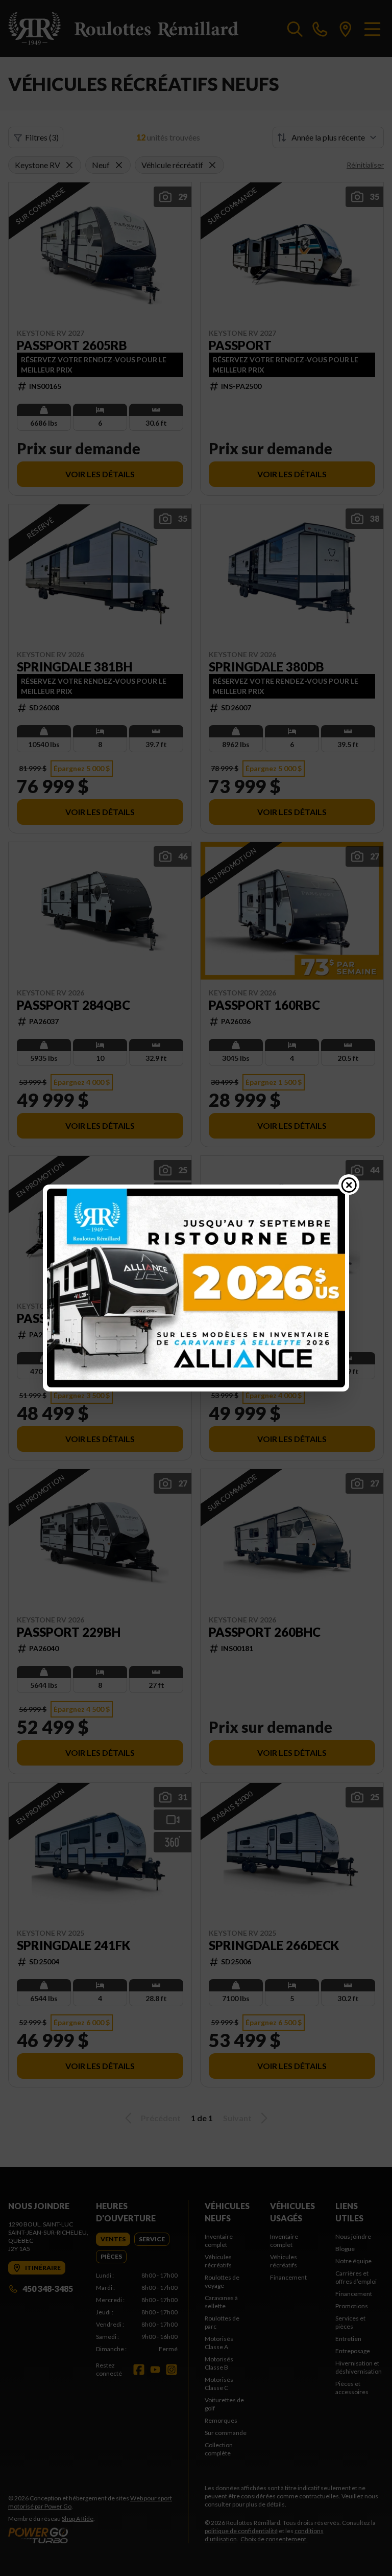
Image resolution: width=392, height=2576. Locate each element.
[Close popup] (349, 1185)
